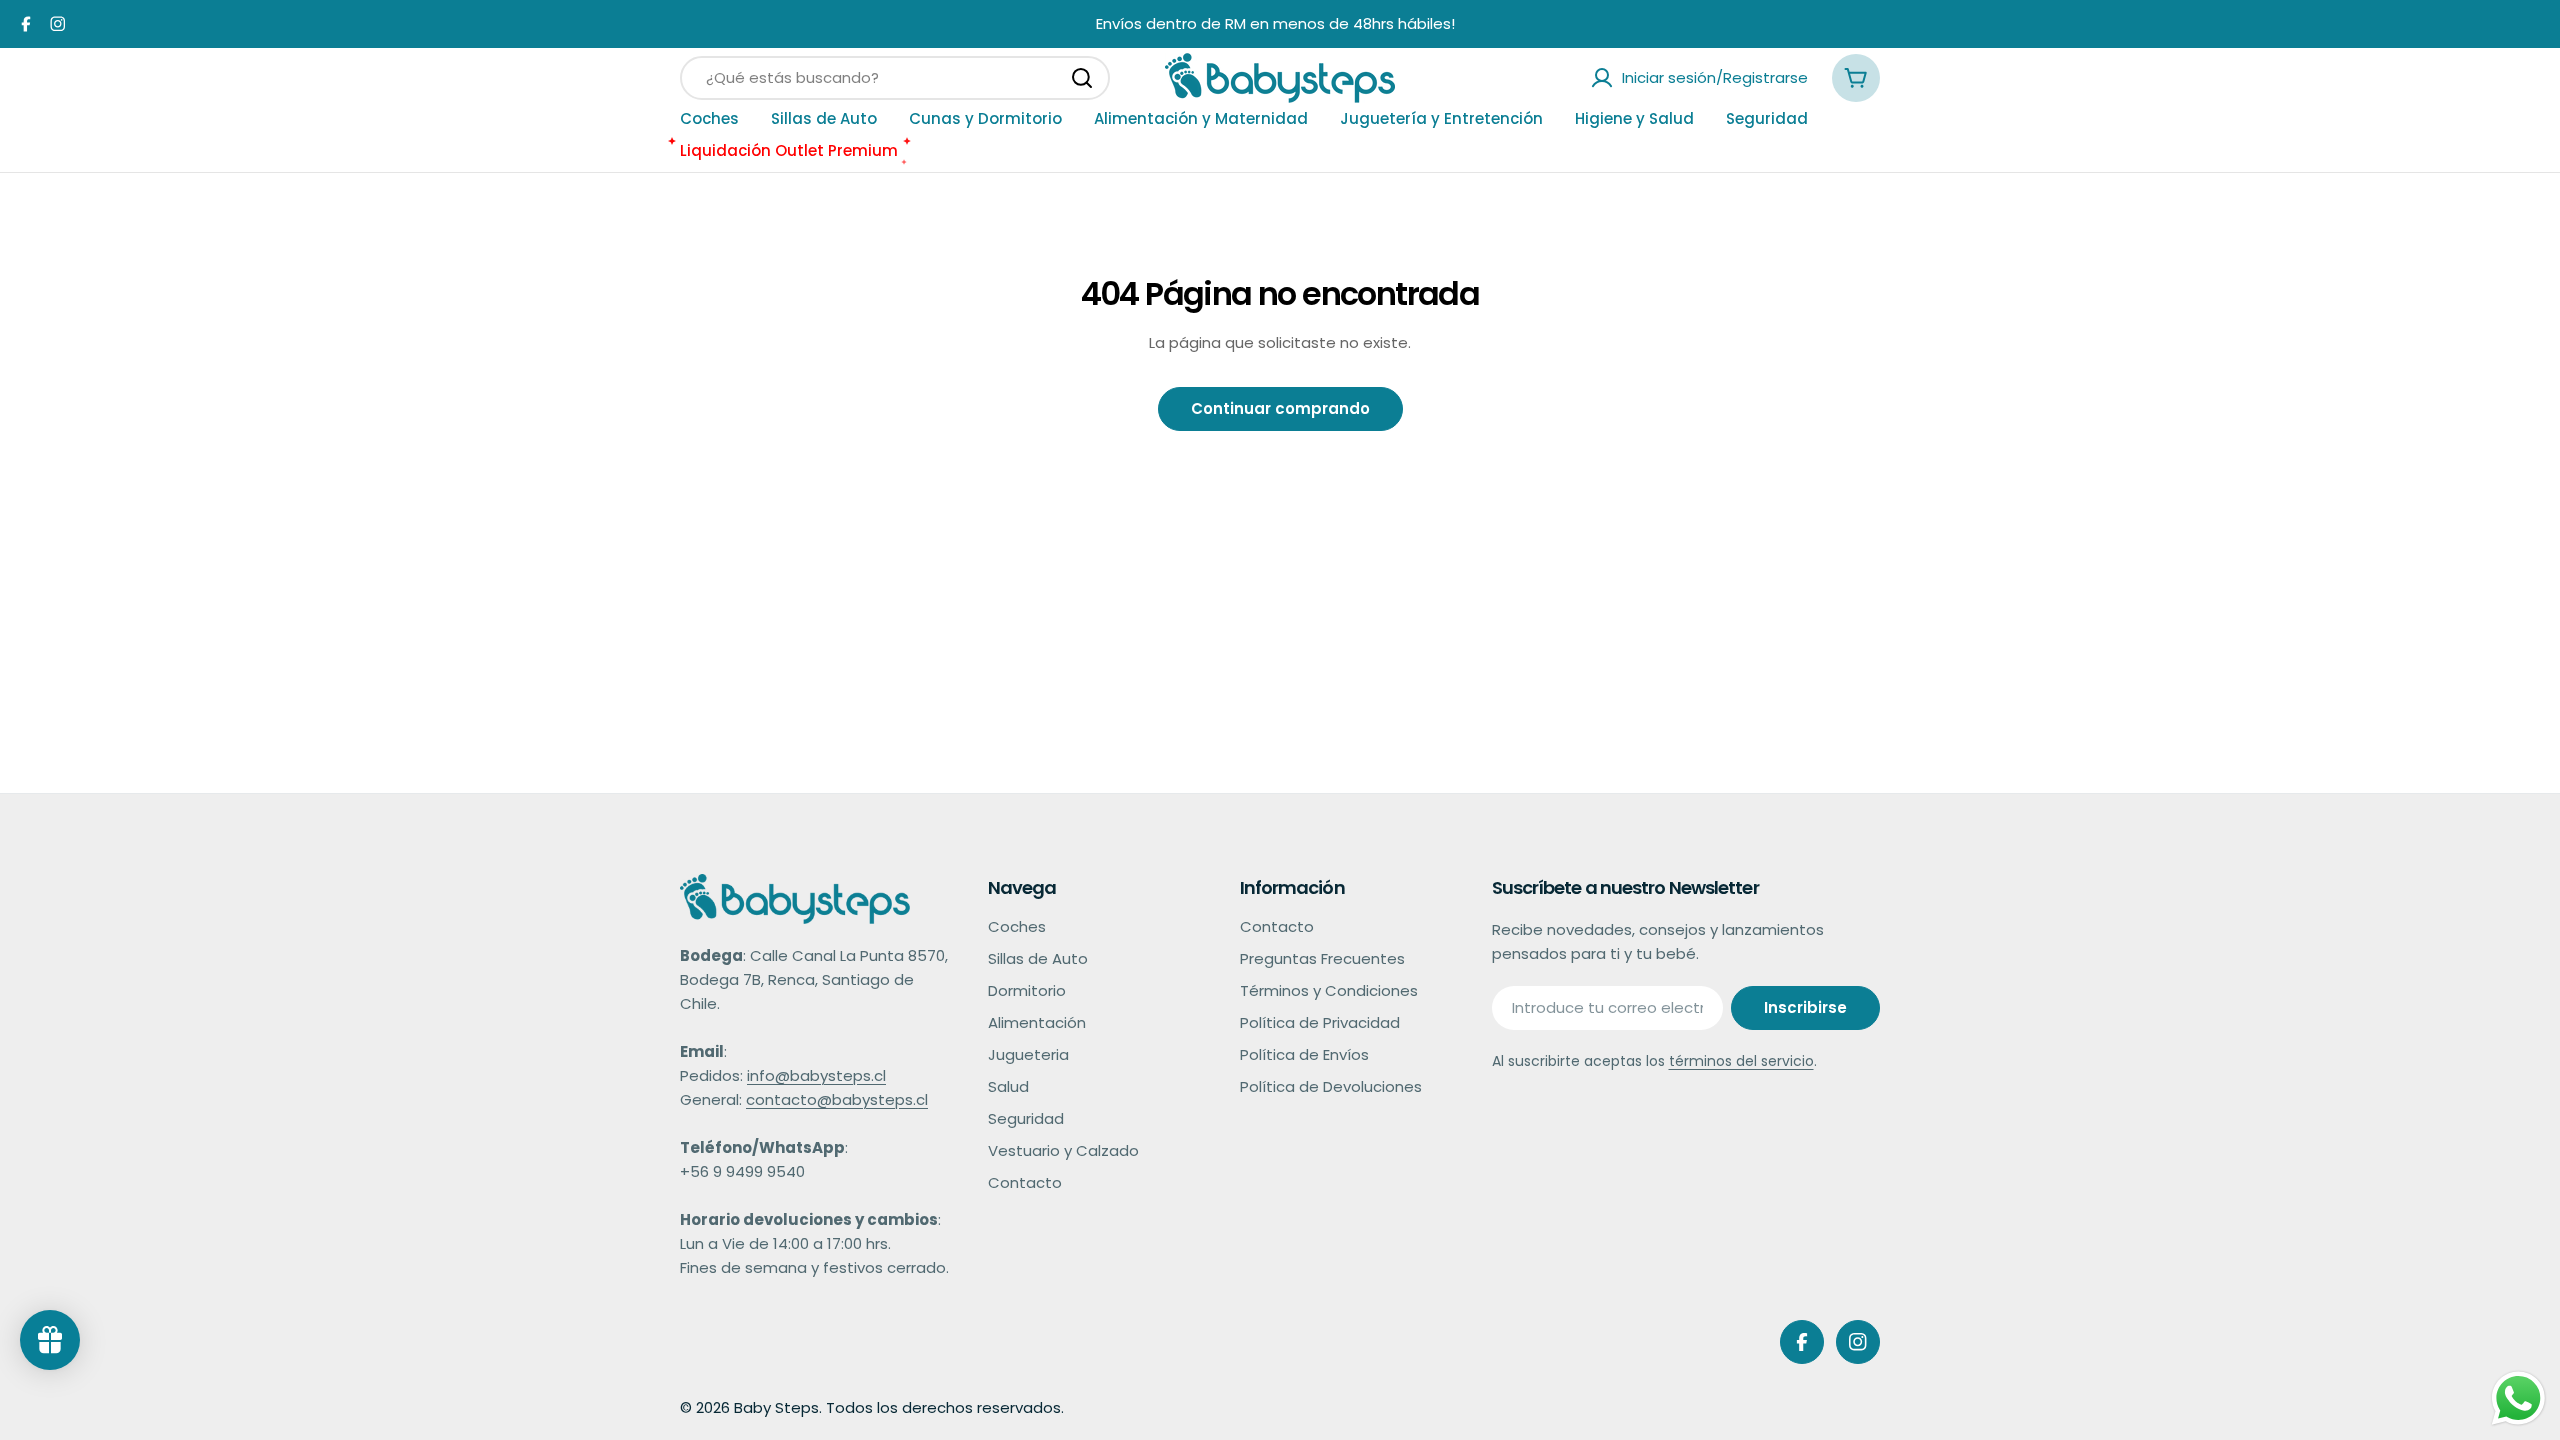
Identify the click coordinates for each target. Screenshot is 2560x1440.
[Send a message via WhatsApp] (2518, 1398)
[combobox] (895, 78)
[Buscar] (1082, 78)
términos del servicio (1741, 1061)
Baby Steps (776, 1407)
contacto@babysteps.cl (837, 1099)
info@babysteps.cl (816, 1075)
